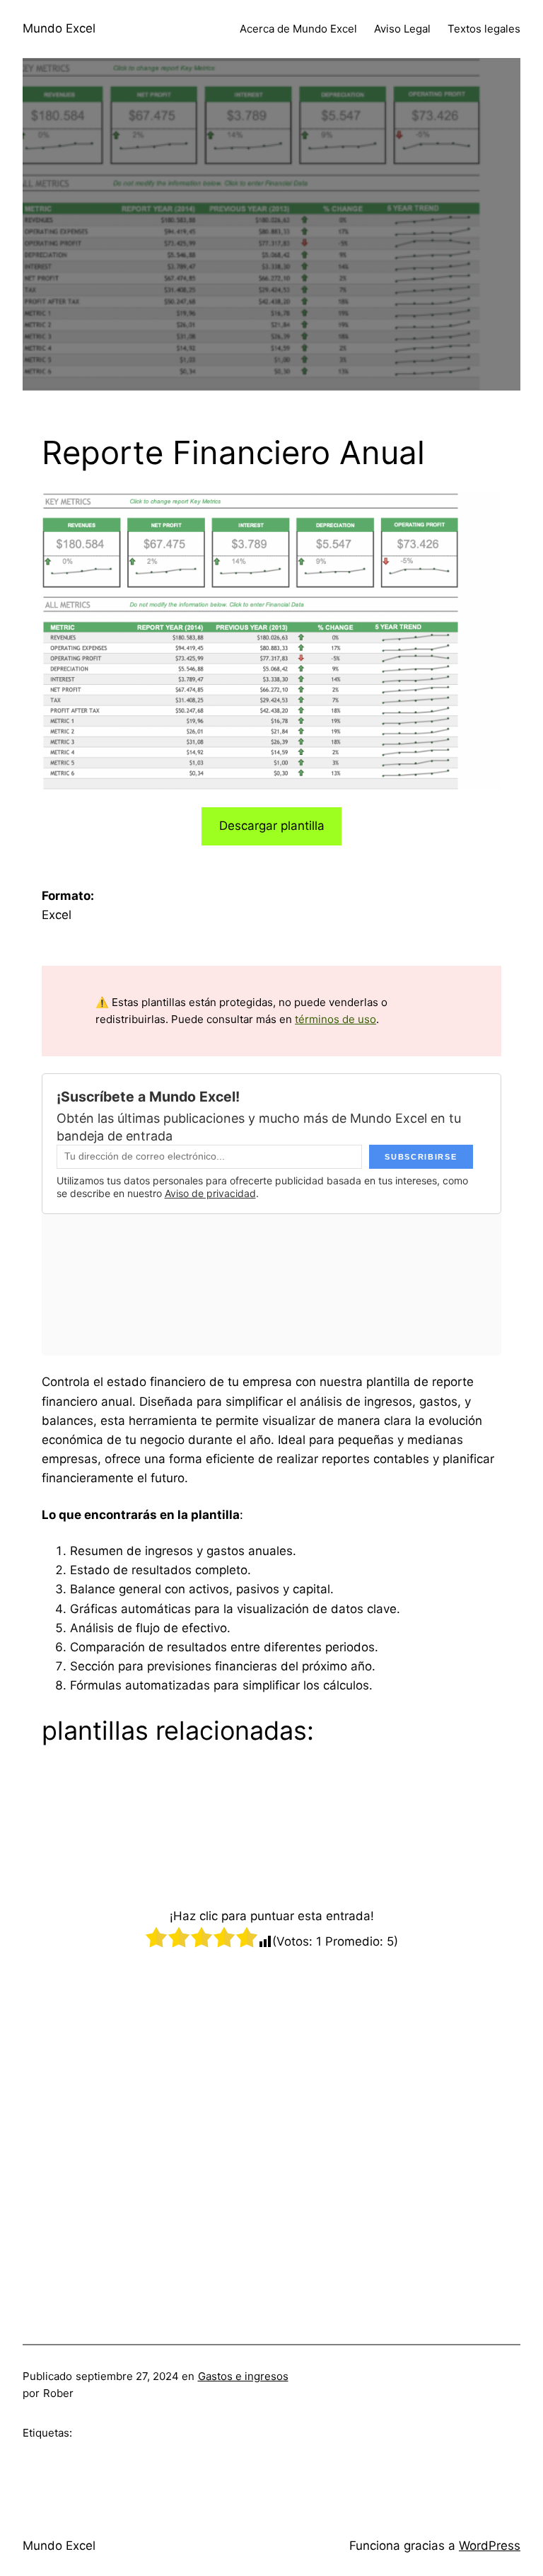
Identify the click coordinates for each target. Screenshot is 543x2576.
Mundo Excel (59, 28)
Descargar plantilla (272, 826)
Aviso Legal (402, 29)
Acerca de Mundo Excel (298, 29)
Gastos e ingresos (243, 2376)
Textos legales (484, 29)
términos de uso (335, 1019)
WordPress (490, 2546)
